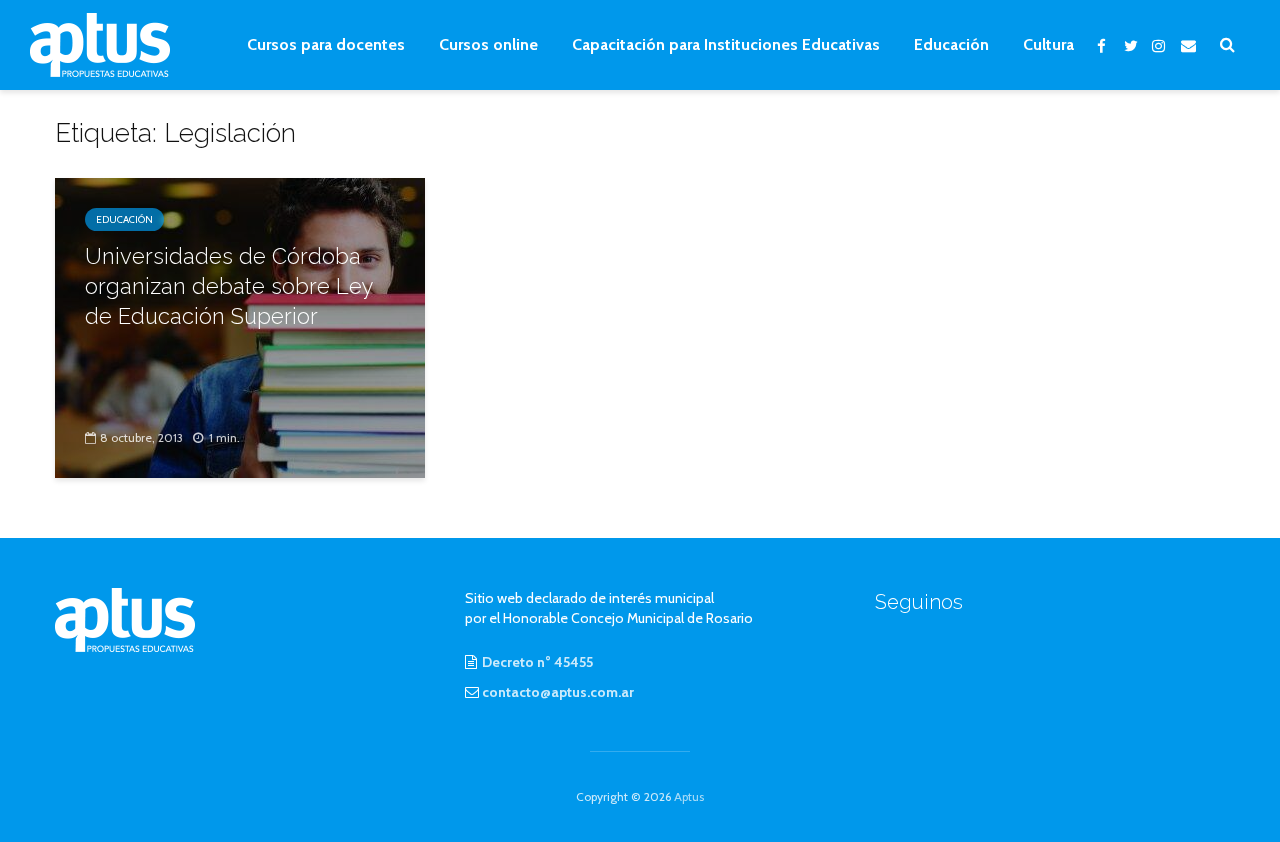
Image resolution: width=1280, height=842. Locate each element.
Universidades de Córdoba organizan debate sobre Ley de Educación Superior (229, 286)
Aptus (689, 796)
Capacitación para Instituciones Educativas (726, 44)
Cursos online (488, 44)
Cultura (1048, 44)
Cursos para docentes (326, 44)
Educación (951, 44)
